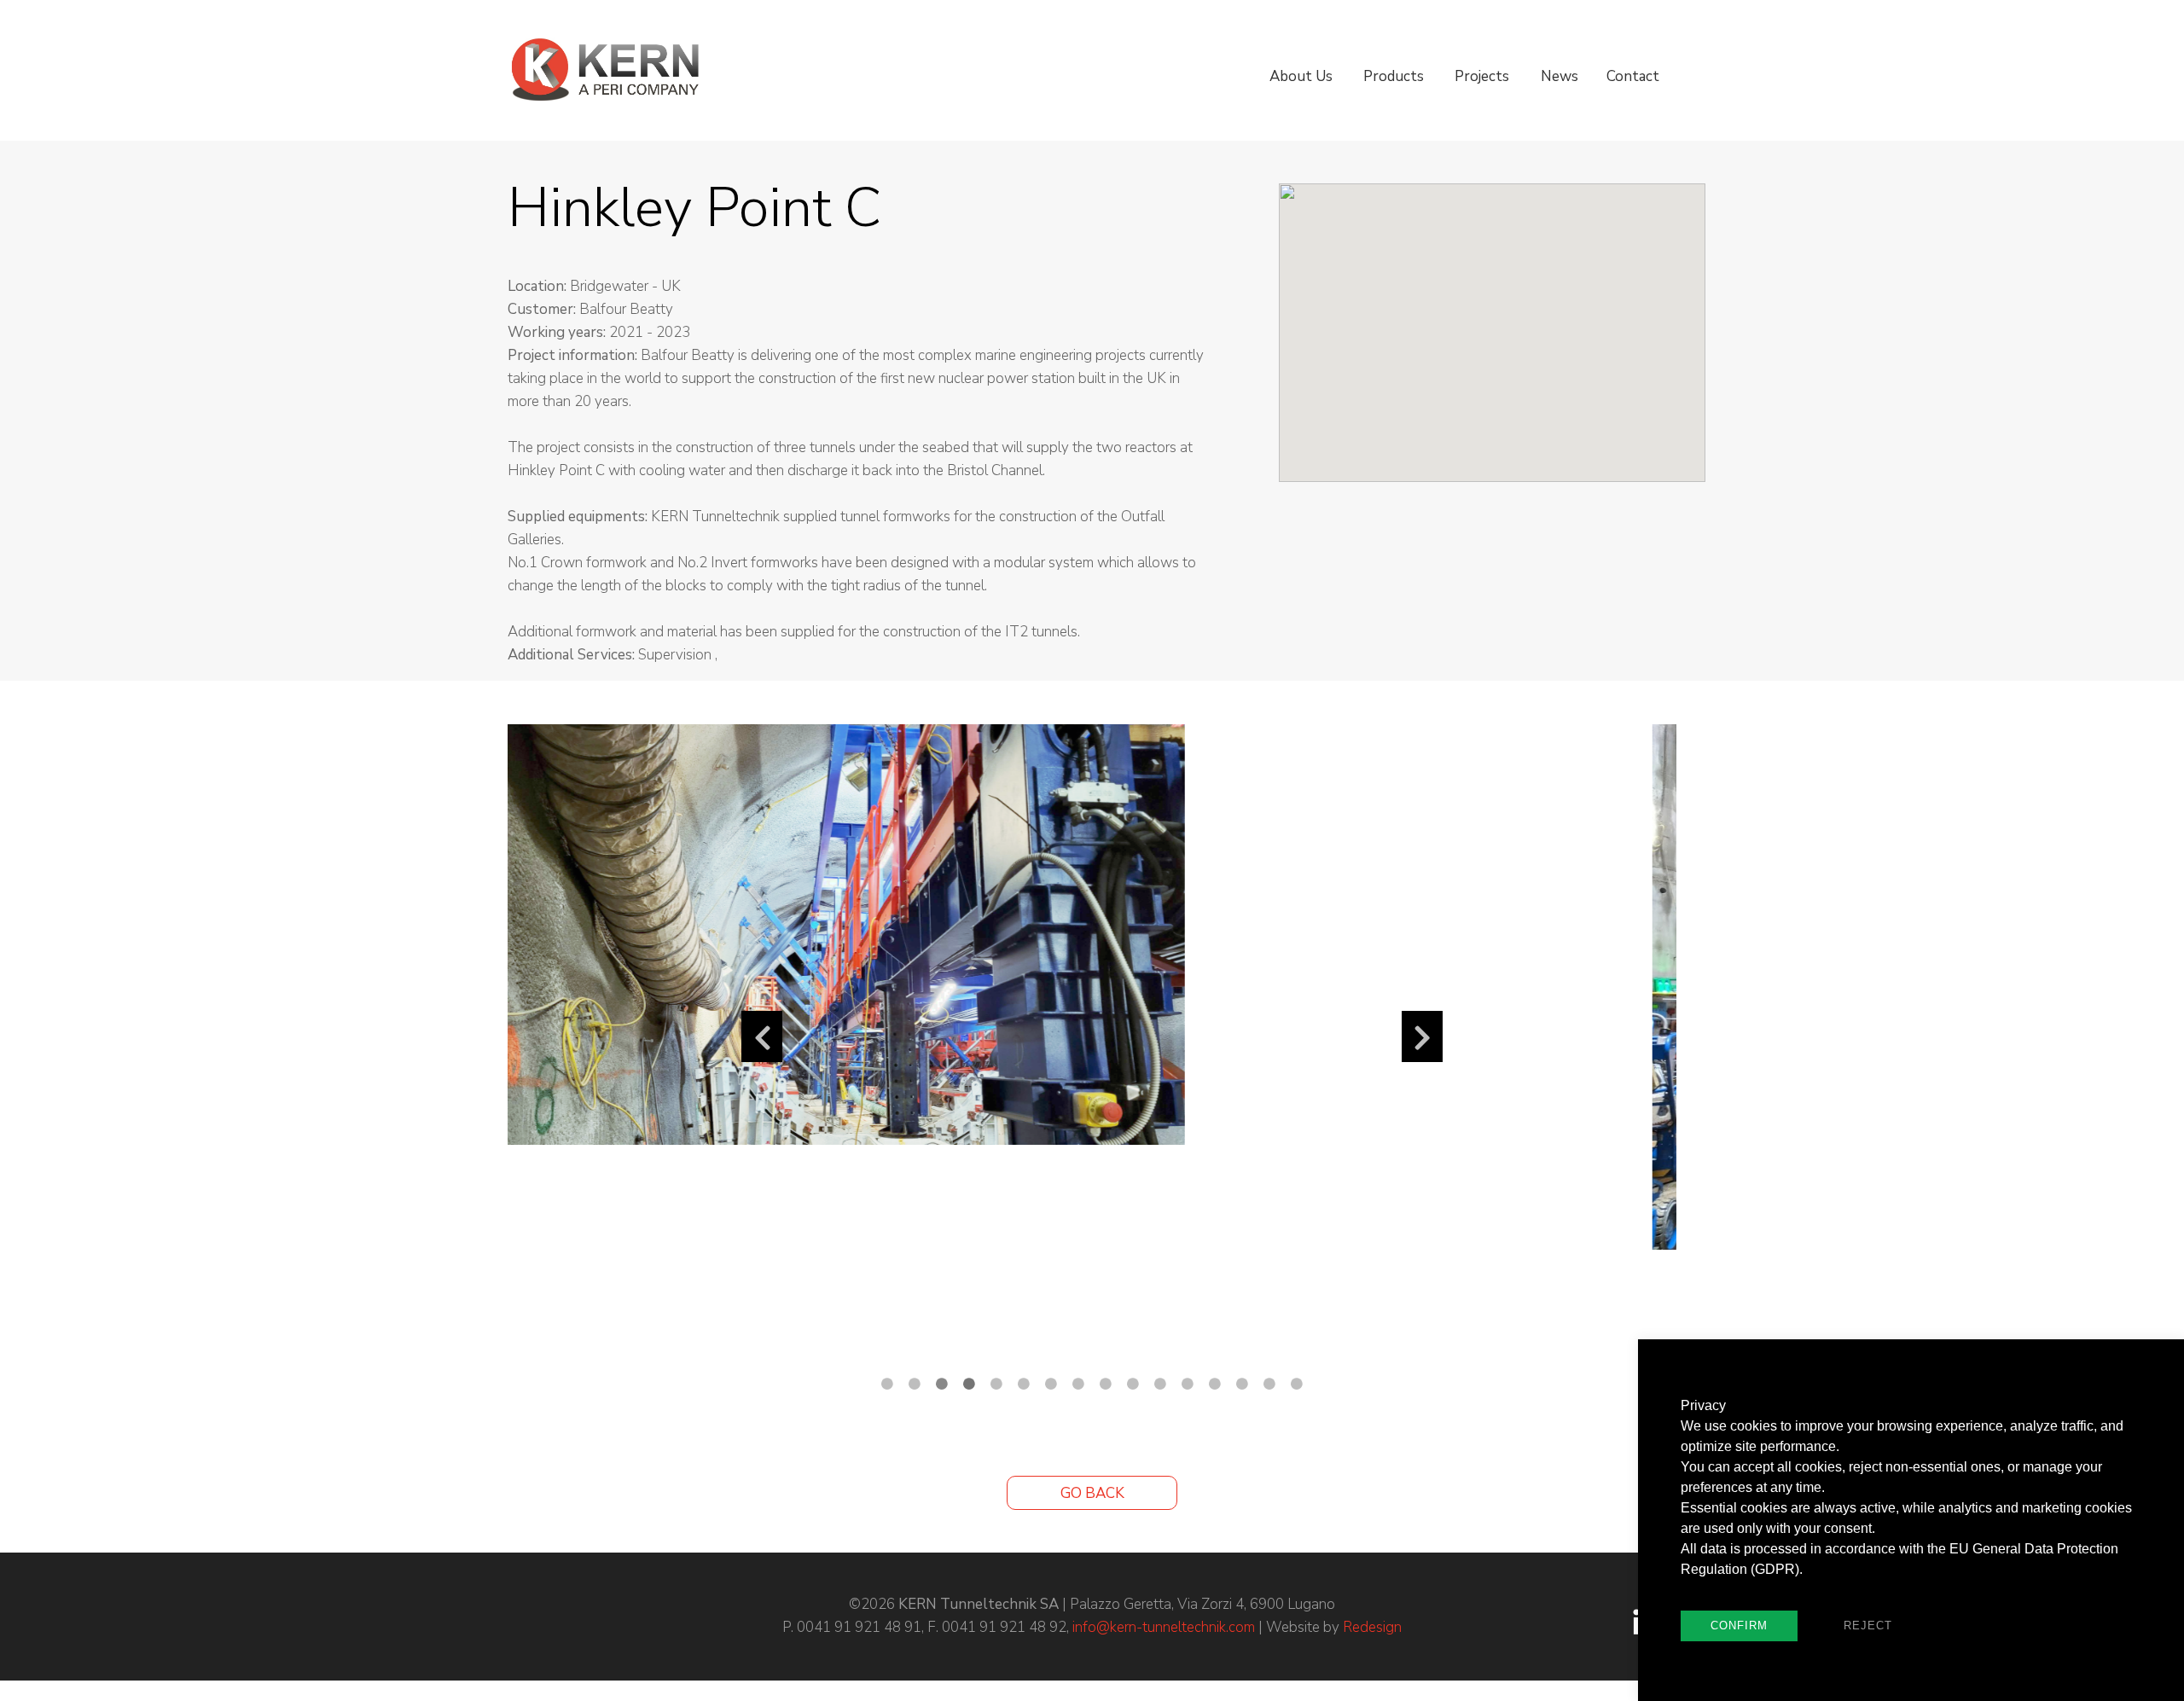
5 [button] (996, 1384)
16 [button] (1297, 1384)
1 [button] (887, 1384)
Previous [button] (762, 1036)
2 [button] (915, 1384)
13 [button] (1215, 1384)
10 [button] (1133, 1384)
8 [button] (1078, 1384)
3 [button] (942, 1384)
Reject (1868, 1626)
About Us (1301, 76)
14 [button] (1242, 1384)
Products (1394, 76)
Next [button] (1422, 1036)
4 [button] (969, 1384)
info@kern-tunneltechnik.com (1164, 1627)
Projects (1482, 76)
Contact (1633, 76)
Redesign (1372, 1627)
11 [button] (1160, 1384)
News (1560, 76)
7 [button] (1051, 1384)
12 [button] (1188, 1384)
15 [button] (1269, 1384)
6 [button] (1024, 1384)
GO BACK (1092, 1493)
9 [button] (1106, 1384)
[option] (1092, 987)
